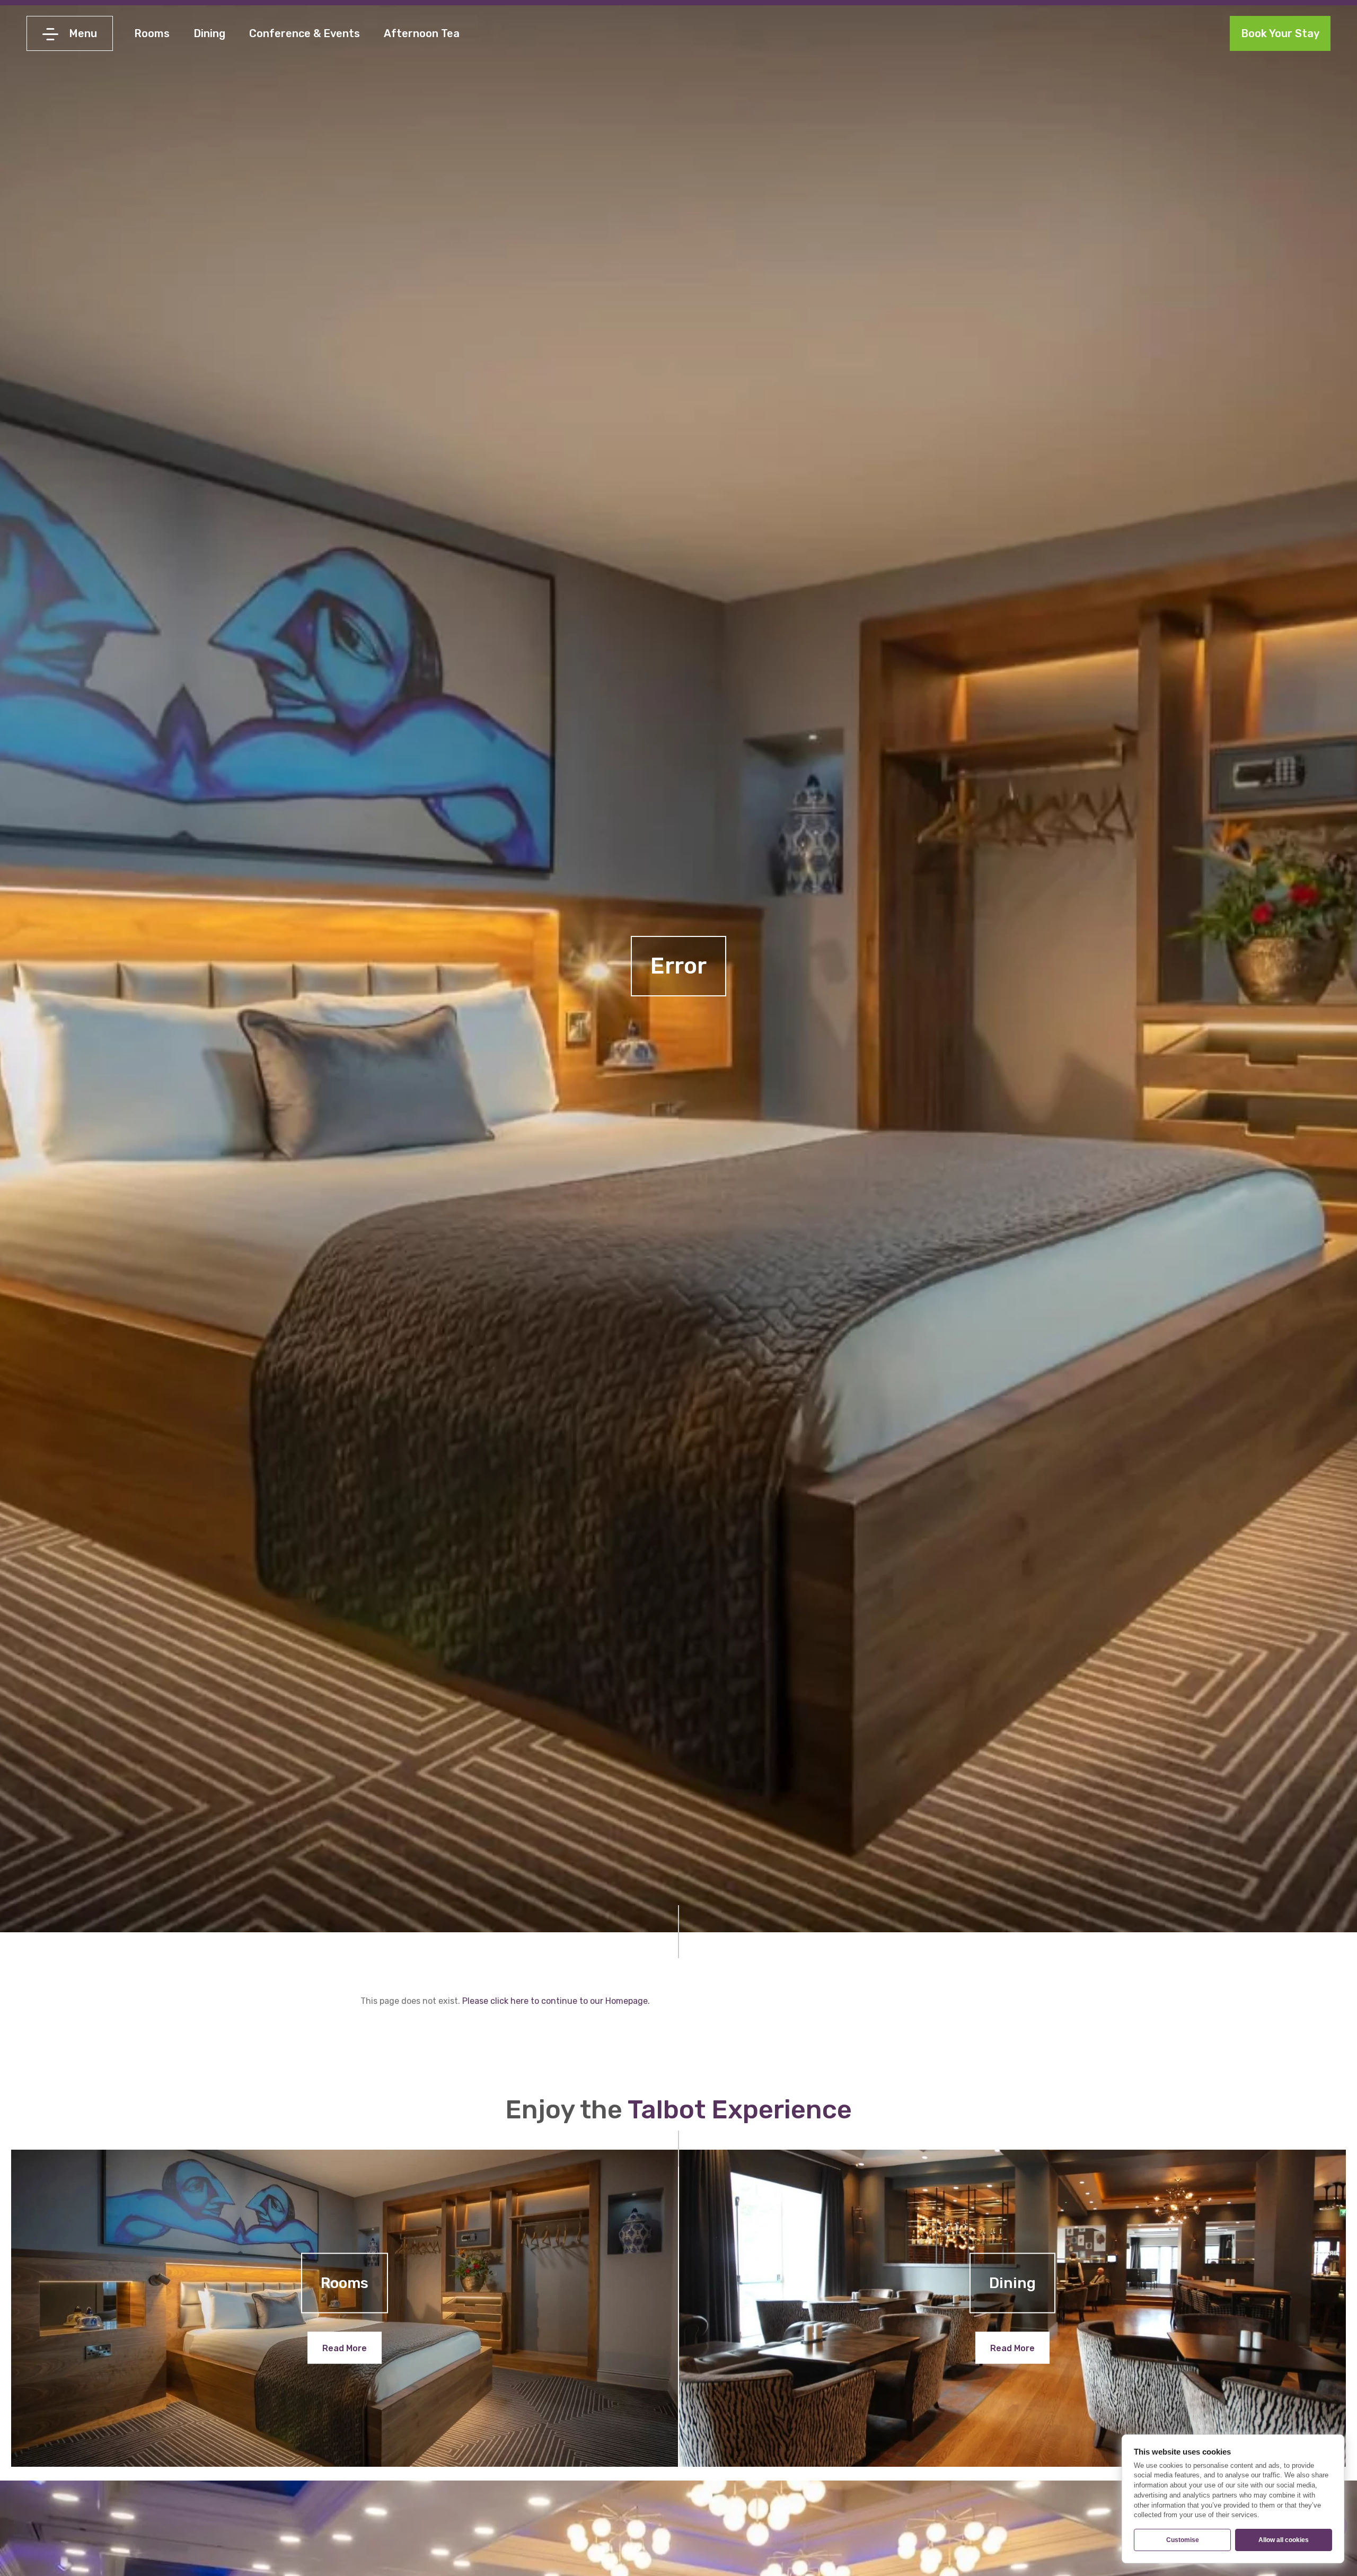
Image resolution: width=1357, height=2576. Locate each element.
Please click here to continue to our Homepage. (556, 2001)
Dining (209, 33)
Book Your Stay (1280, 33)
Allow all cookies (1284, 2540)
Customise (1183, 2540)
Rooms (152, 33)
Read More (345, 2348)
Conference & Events (305, 33)
